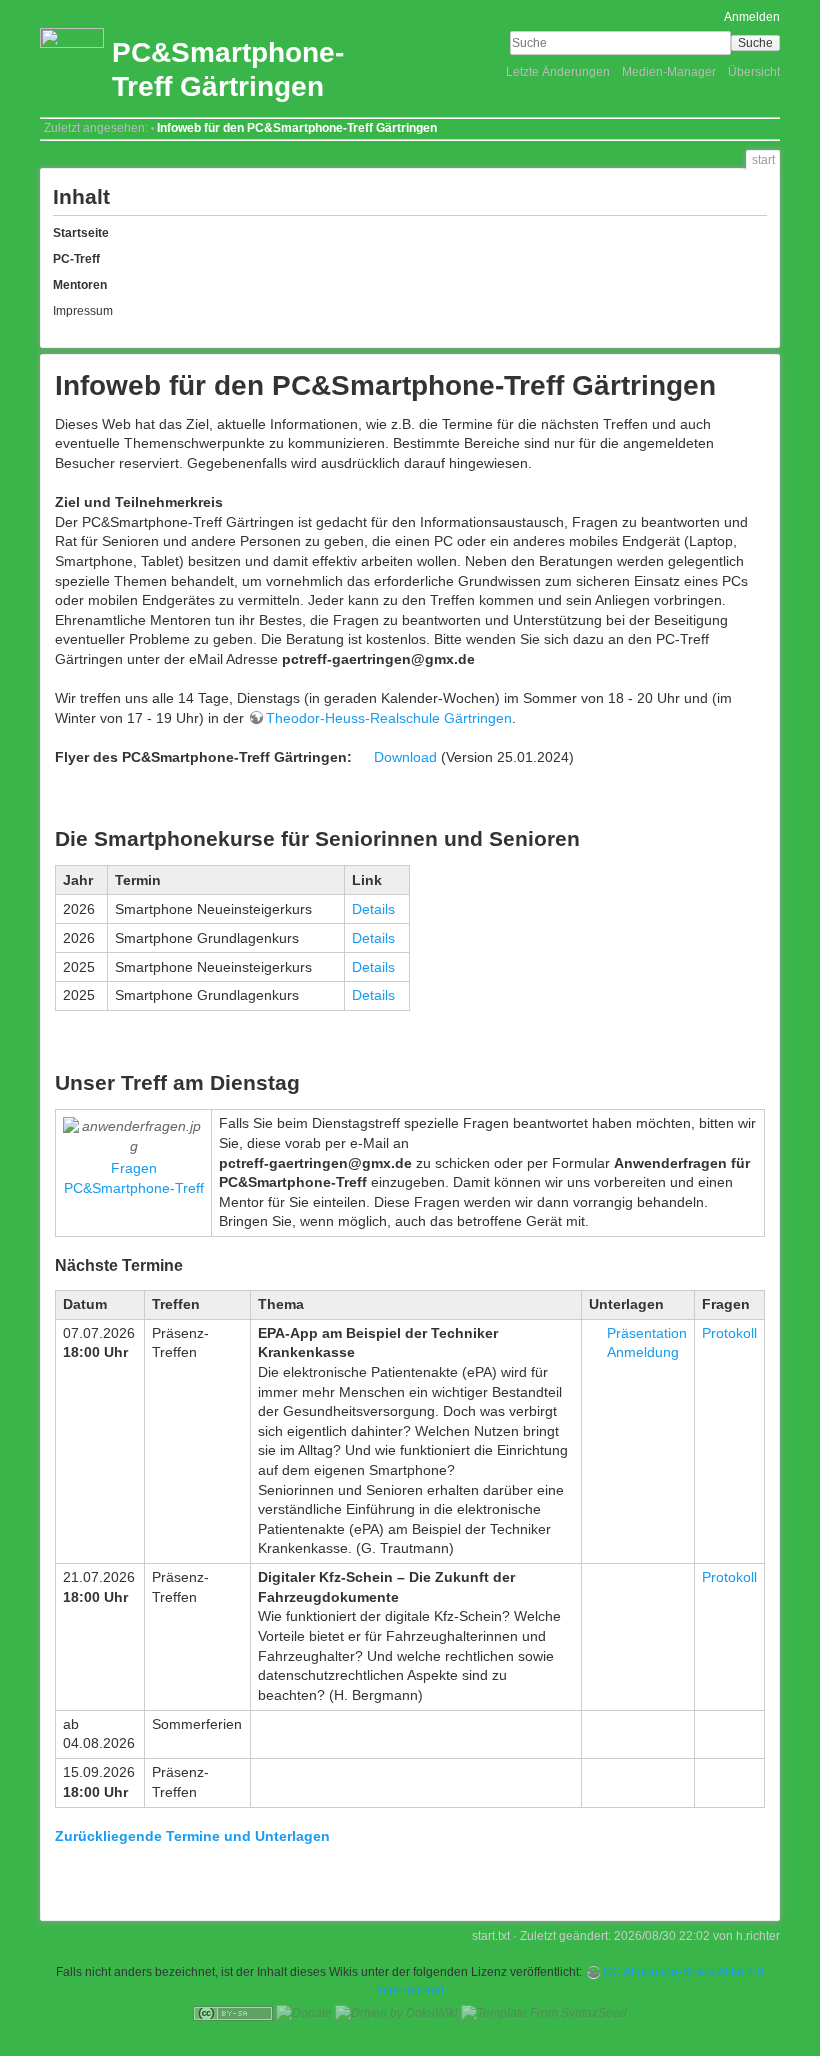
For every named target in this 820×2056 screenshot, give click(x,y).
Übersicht (754, 72)
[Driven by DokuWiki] (396, 2013)
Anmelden (752, 17)
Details (373, 909)
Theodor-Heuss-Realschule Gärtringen (389, 718)
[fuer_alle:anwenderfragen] (133, 1136)
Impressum (83, 311)
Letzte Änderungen (558, 72)
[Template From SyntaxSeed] (544, 2013)
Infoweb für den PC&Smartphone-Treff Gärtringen (297, 128)
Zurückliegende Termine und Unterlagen (192, 1836)
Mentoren (80, 285)
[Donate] (304, 2013)
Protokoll (729, 1333)
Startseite (81, 233)
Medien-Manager (669, 72)
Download (405, 757)
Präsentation (647, 1333)
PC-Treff (76, 259)
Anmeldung (643, 1352)
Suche (755, 43)
